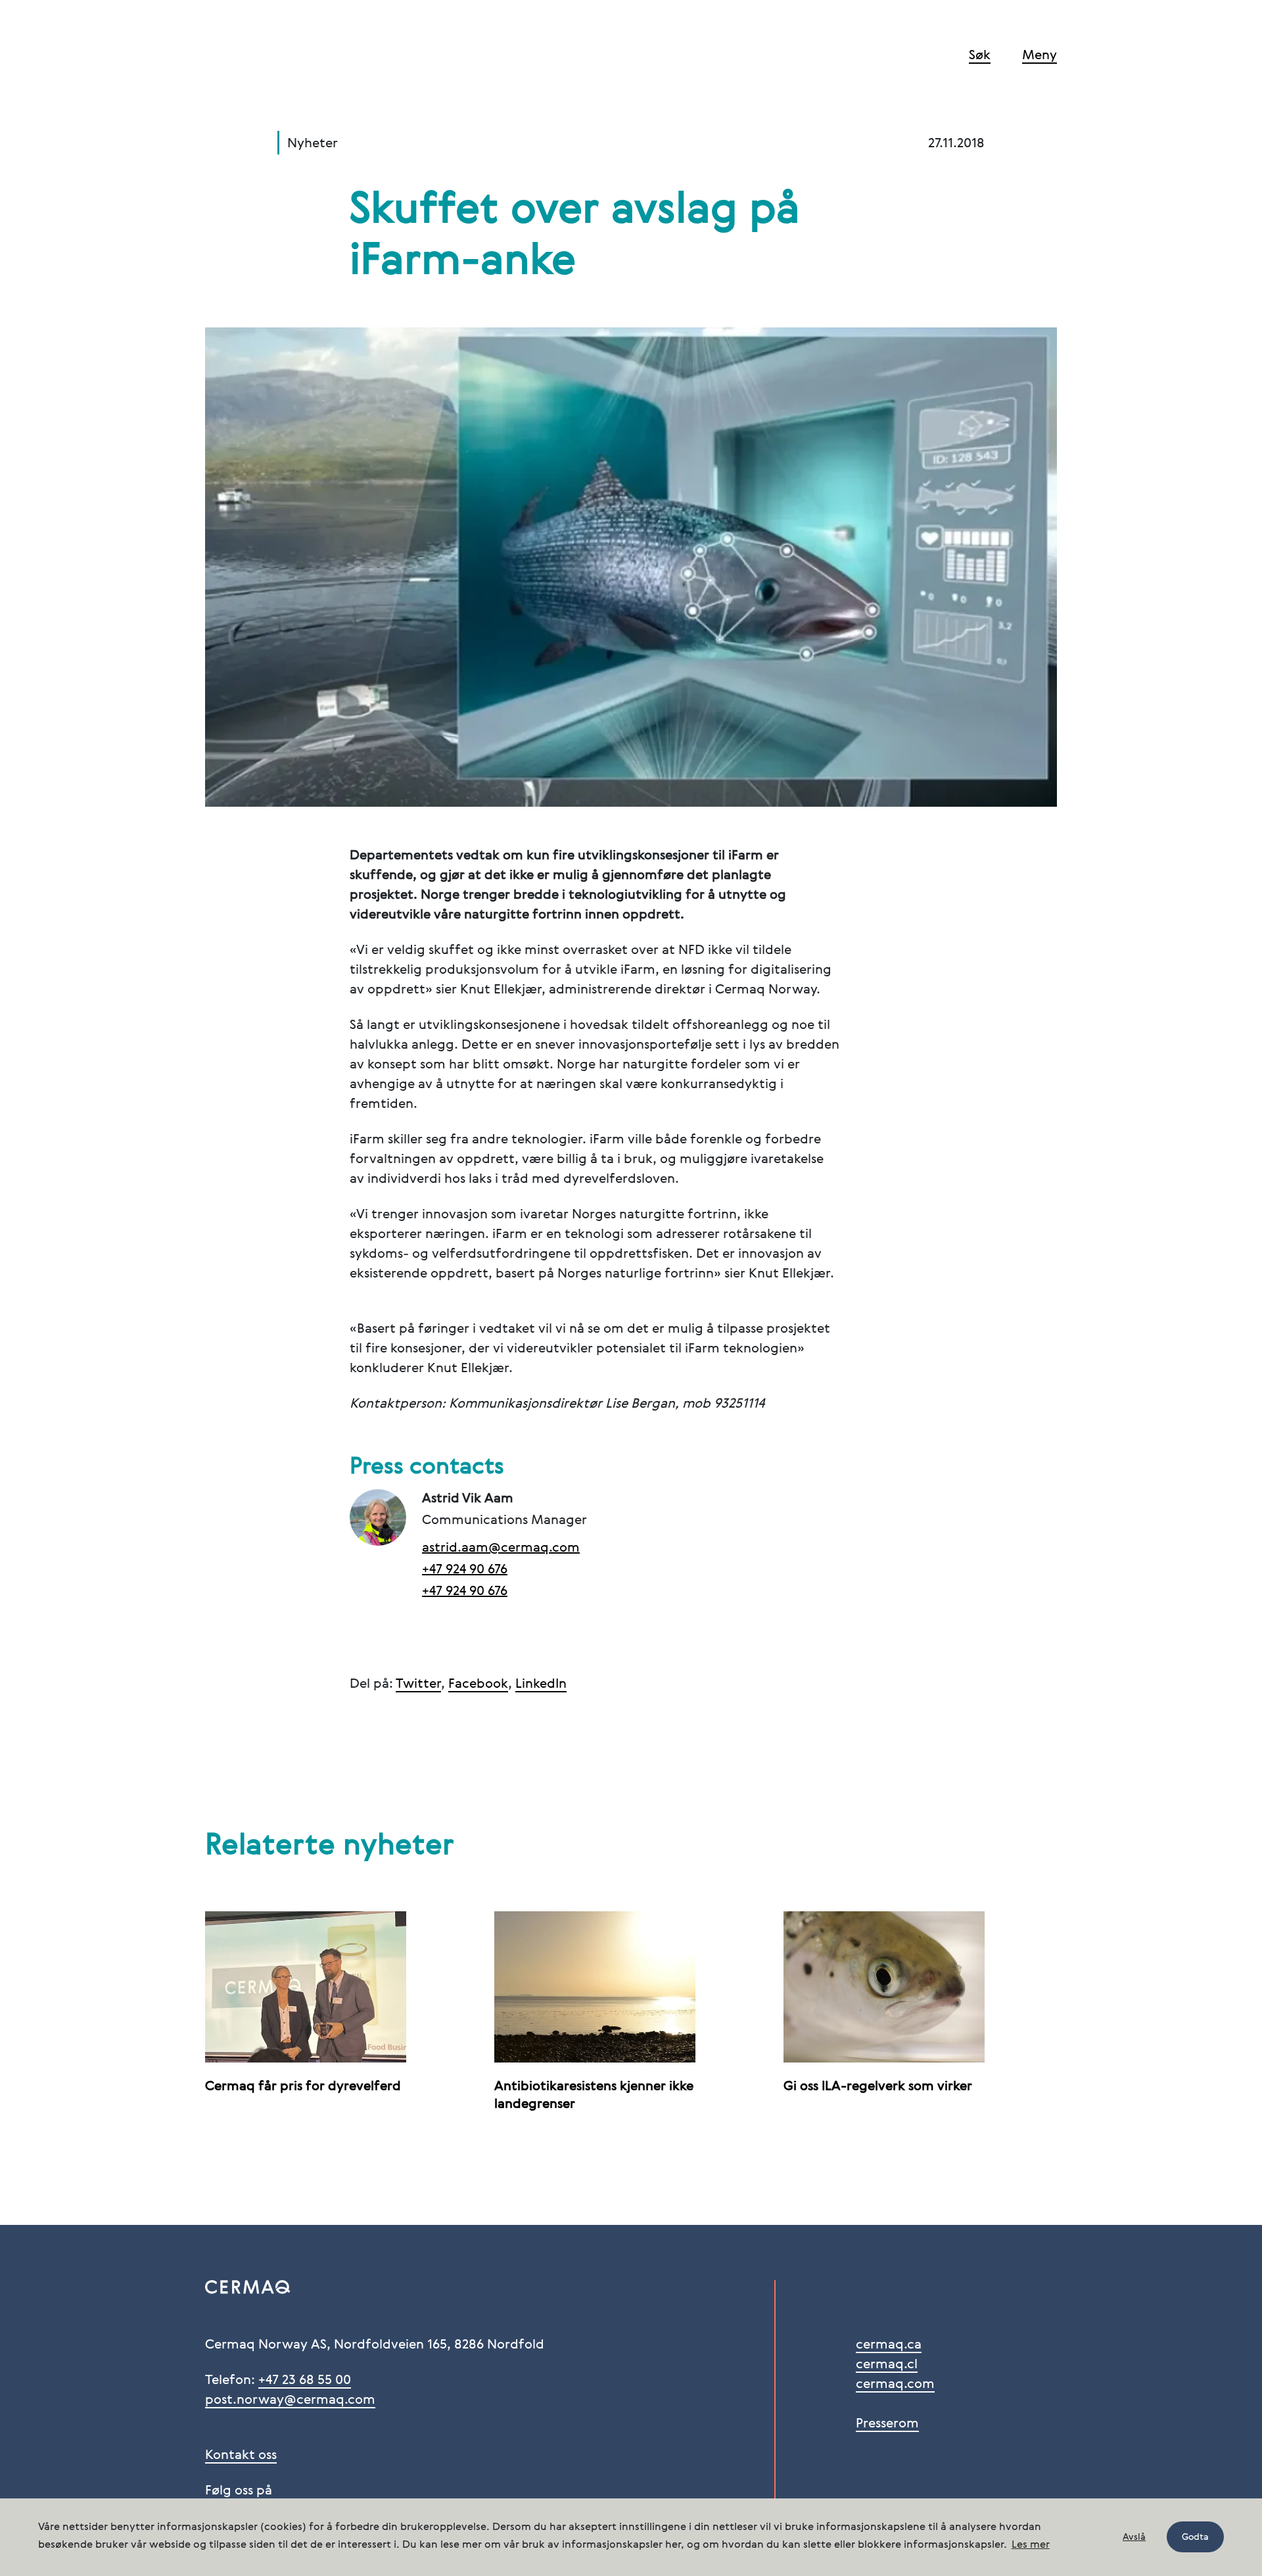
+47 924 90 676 (465, 1570)
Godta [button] (1195, 2537)
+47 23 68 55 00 (305, 2381)
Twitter (418, 1684)
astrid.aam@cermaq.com (501, 1548)
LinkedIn (541, 1684)
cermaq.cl (887, 2365)
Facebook (478, 1684)
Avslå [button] (1134, 2537)
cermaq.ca (889, 2345)
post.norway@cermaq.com (290, 2400)
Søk (980, 56)
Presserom (887, 2424)
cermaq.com (895, 2385)
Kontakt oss (241, 2456)
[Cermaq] (269, 58)
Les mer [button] (1031, 2545)
